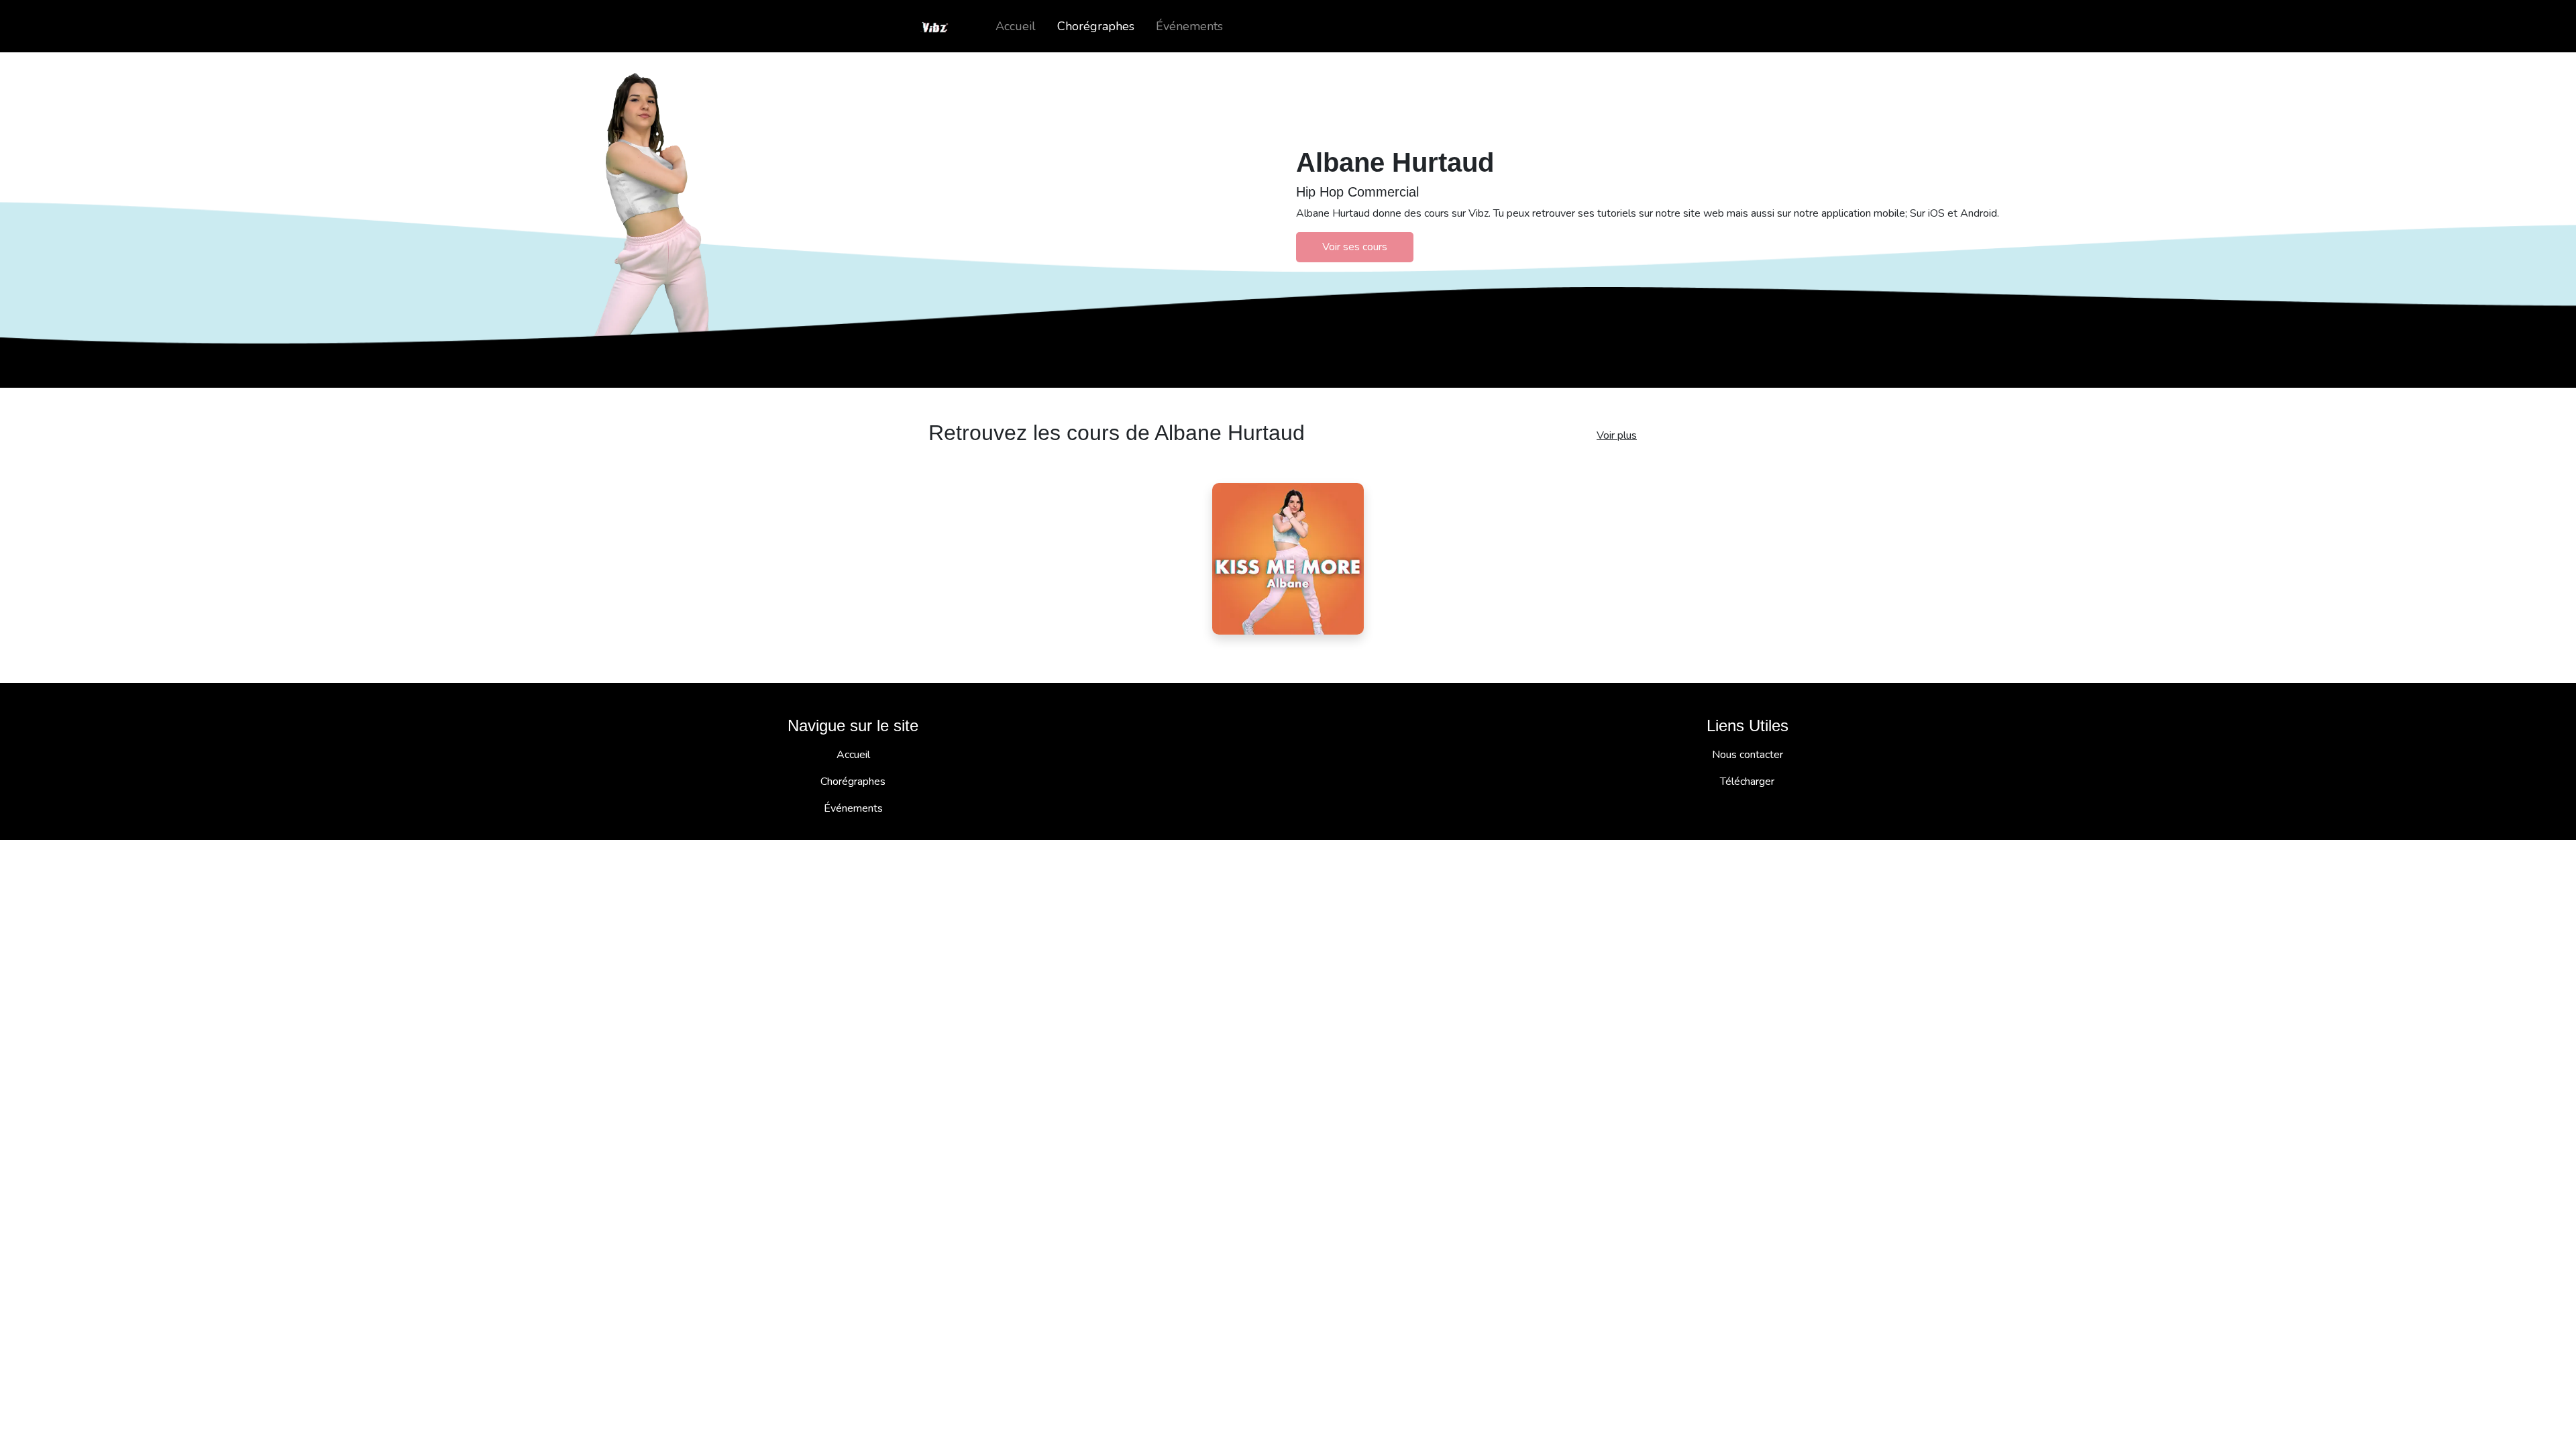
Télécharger (1747, 782)
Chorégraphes (1096, 26)
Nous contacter (1748, 755)
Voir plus (1617, 435)
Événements (1189, 26)
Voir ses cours (1355, 247)
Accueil (1016, 26)
